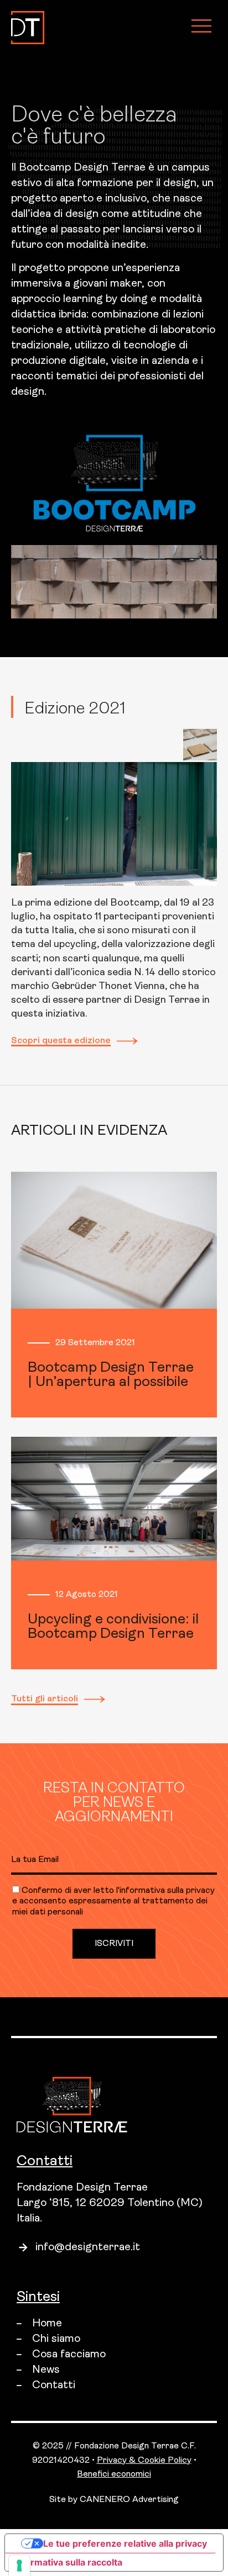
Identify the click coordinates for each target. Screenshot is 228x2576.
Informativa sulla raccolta (68, 2562)
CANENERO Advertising (129, 2500)
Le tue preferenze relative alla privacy (125, 2543)
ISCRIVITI (114, 1944)
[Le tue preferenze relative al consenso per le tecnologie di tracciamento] (19, 2566)
